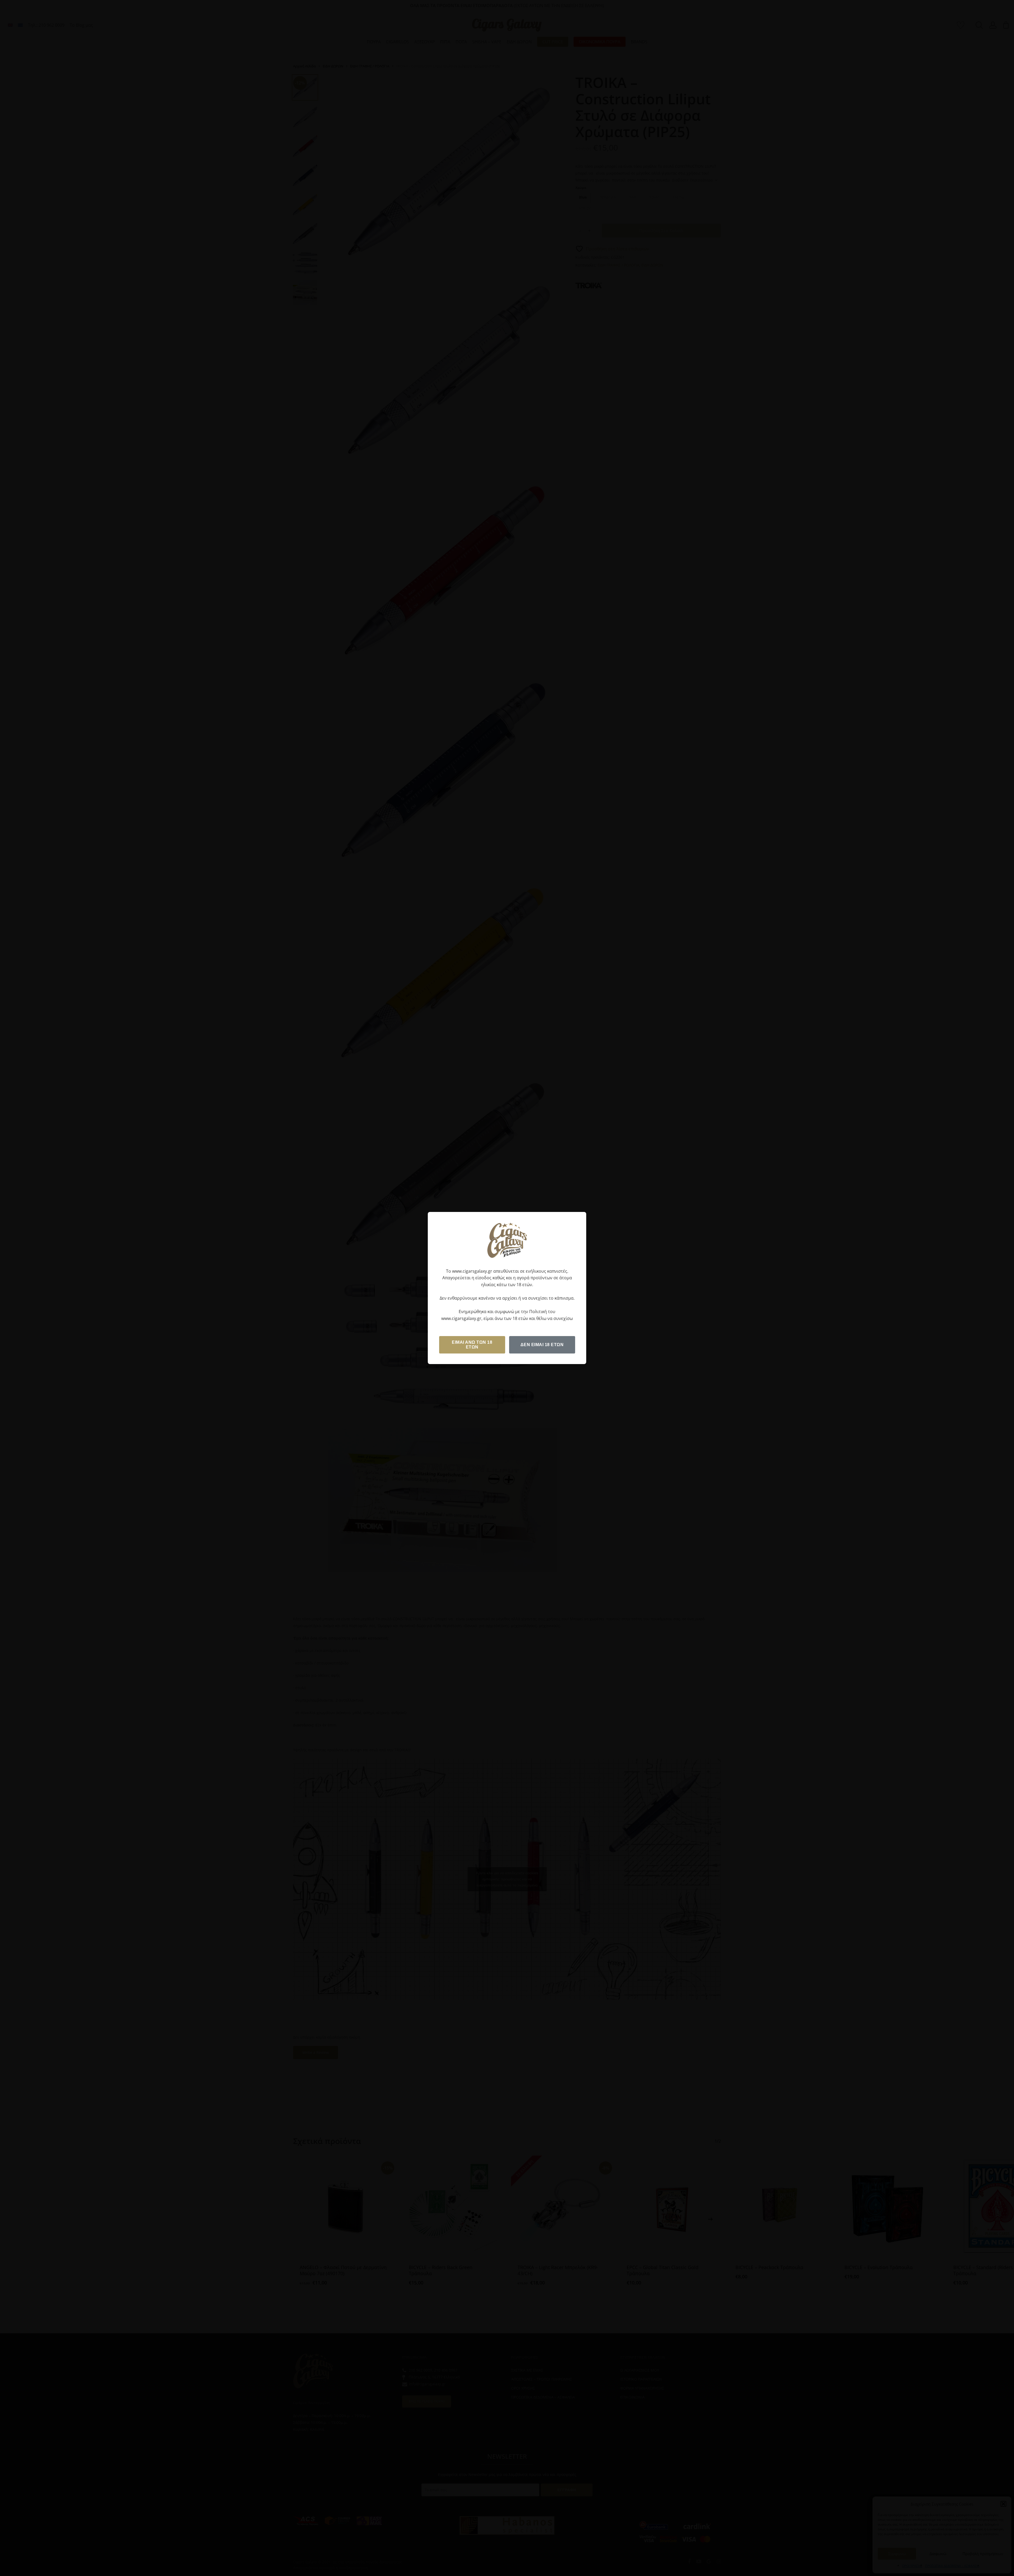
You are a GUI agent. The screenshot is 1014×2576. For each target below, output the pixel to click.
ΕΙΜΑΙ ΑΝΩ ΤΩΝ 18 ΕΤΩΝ (472, 1345)
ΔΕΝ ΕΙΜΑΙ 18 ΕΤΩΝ (542, 1345)
